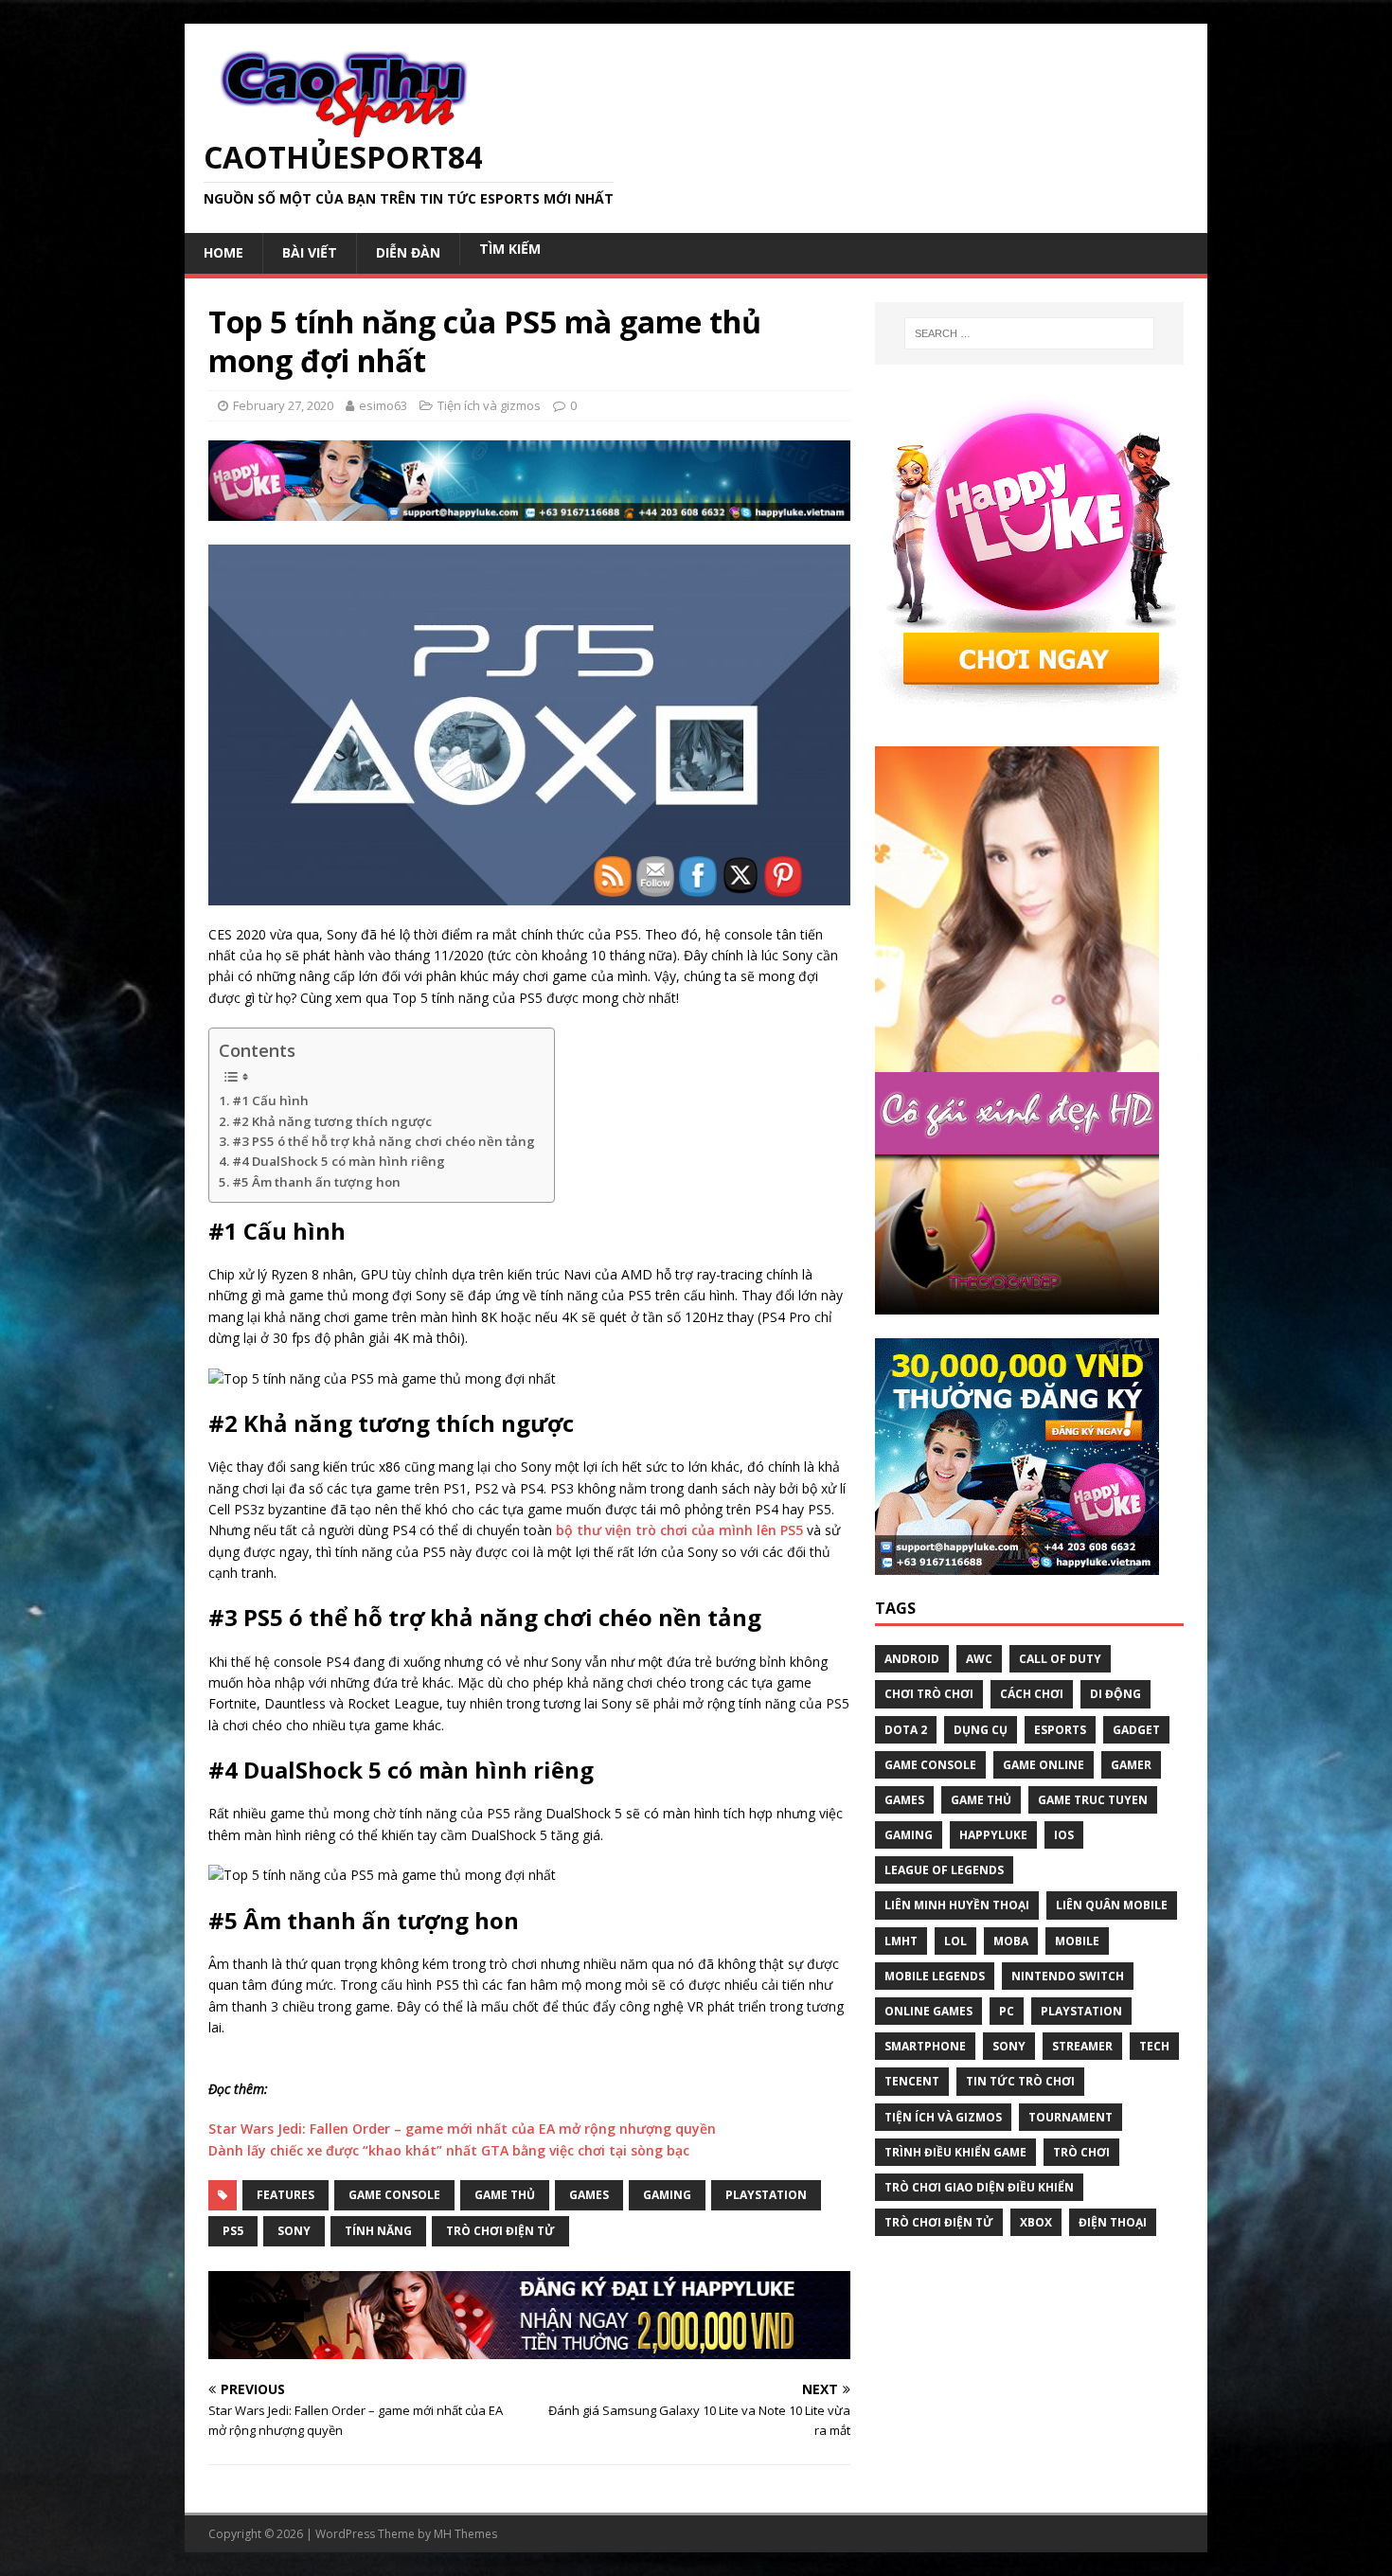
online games (928, 2011)
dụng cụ (981, 1730)
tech (1154, 2046)
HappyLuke (993, 1835)
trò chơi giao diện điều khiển (979, 2187)
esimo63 (383, 405)
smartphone (925, 2046)
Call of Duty (1060, 1659)
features (286, 2195)
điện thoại (1113, 2222)
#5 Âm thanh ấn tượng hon (316, 1182)
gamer (1131, 1765)
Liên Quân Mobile (1112, 1905)
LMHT (901, 1941)
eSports (1060, 1730)
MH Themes (465, 2534)
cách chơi (1032, 1694)
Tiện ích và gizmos (489, 405)
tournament (1071, 2117)
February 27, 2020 (283, 405)
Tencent (912, 2081)
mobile (1077, 1941)
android (912, 1659)
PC (1007, 2011)
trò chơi (1081, 2152)
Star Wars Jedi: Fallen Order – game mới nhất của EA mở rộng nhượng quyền (462, 2129)
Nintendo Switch (1068, 1976)
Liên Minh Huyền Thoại (957, 1905)
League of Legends (944, 1870)
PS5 (233, 2231)
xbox (1036, 2222)
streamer (1082, 2046)
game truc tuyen (1093, 1800)
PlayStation (1081, 2011)
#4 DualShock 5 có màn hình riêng (339, 1161)
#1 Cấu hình (270, 1100)
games (904, 1800)
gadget (1136, 1730)
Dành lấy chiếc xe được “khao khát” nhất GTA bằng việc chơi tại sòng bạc (449, 2150)
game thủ (505, 2195)
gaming (909, 1835)
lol (955, 1941)
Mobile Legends (935, 1976)
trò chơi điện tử (500, 2231)
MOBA (1011, 1941)
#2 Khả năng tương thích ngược (332, 1121)
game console (394, 2195)
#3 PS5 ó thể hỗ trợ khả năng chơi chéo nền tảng (384, 1141)
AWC (979, 1659)
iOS (1064, 1835)
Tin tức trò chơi (1020, 2081)
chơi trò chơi (929, 1694)
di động (1115, 1694)
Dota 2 (906, 1730)
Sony (294, 2231)
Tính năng (378, 2231)
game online (1044, 1765)
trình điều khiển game (955, 2152)
